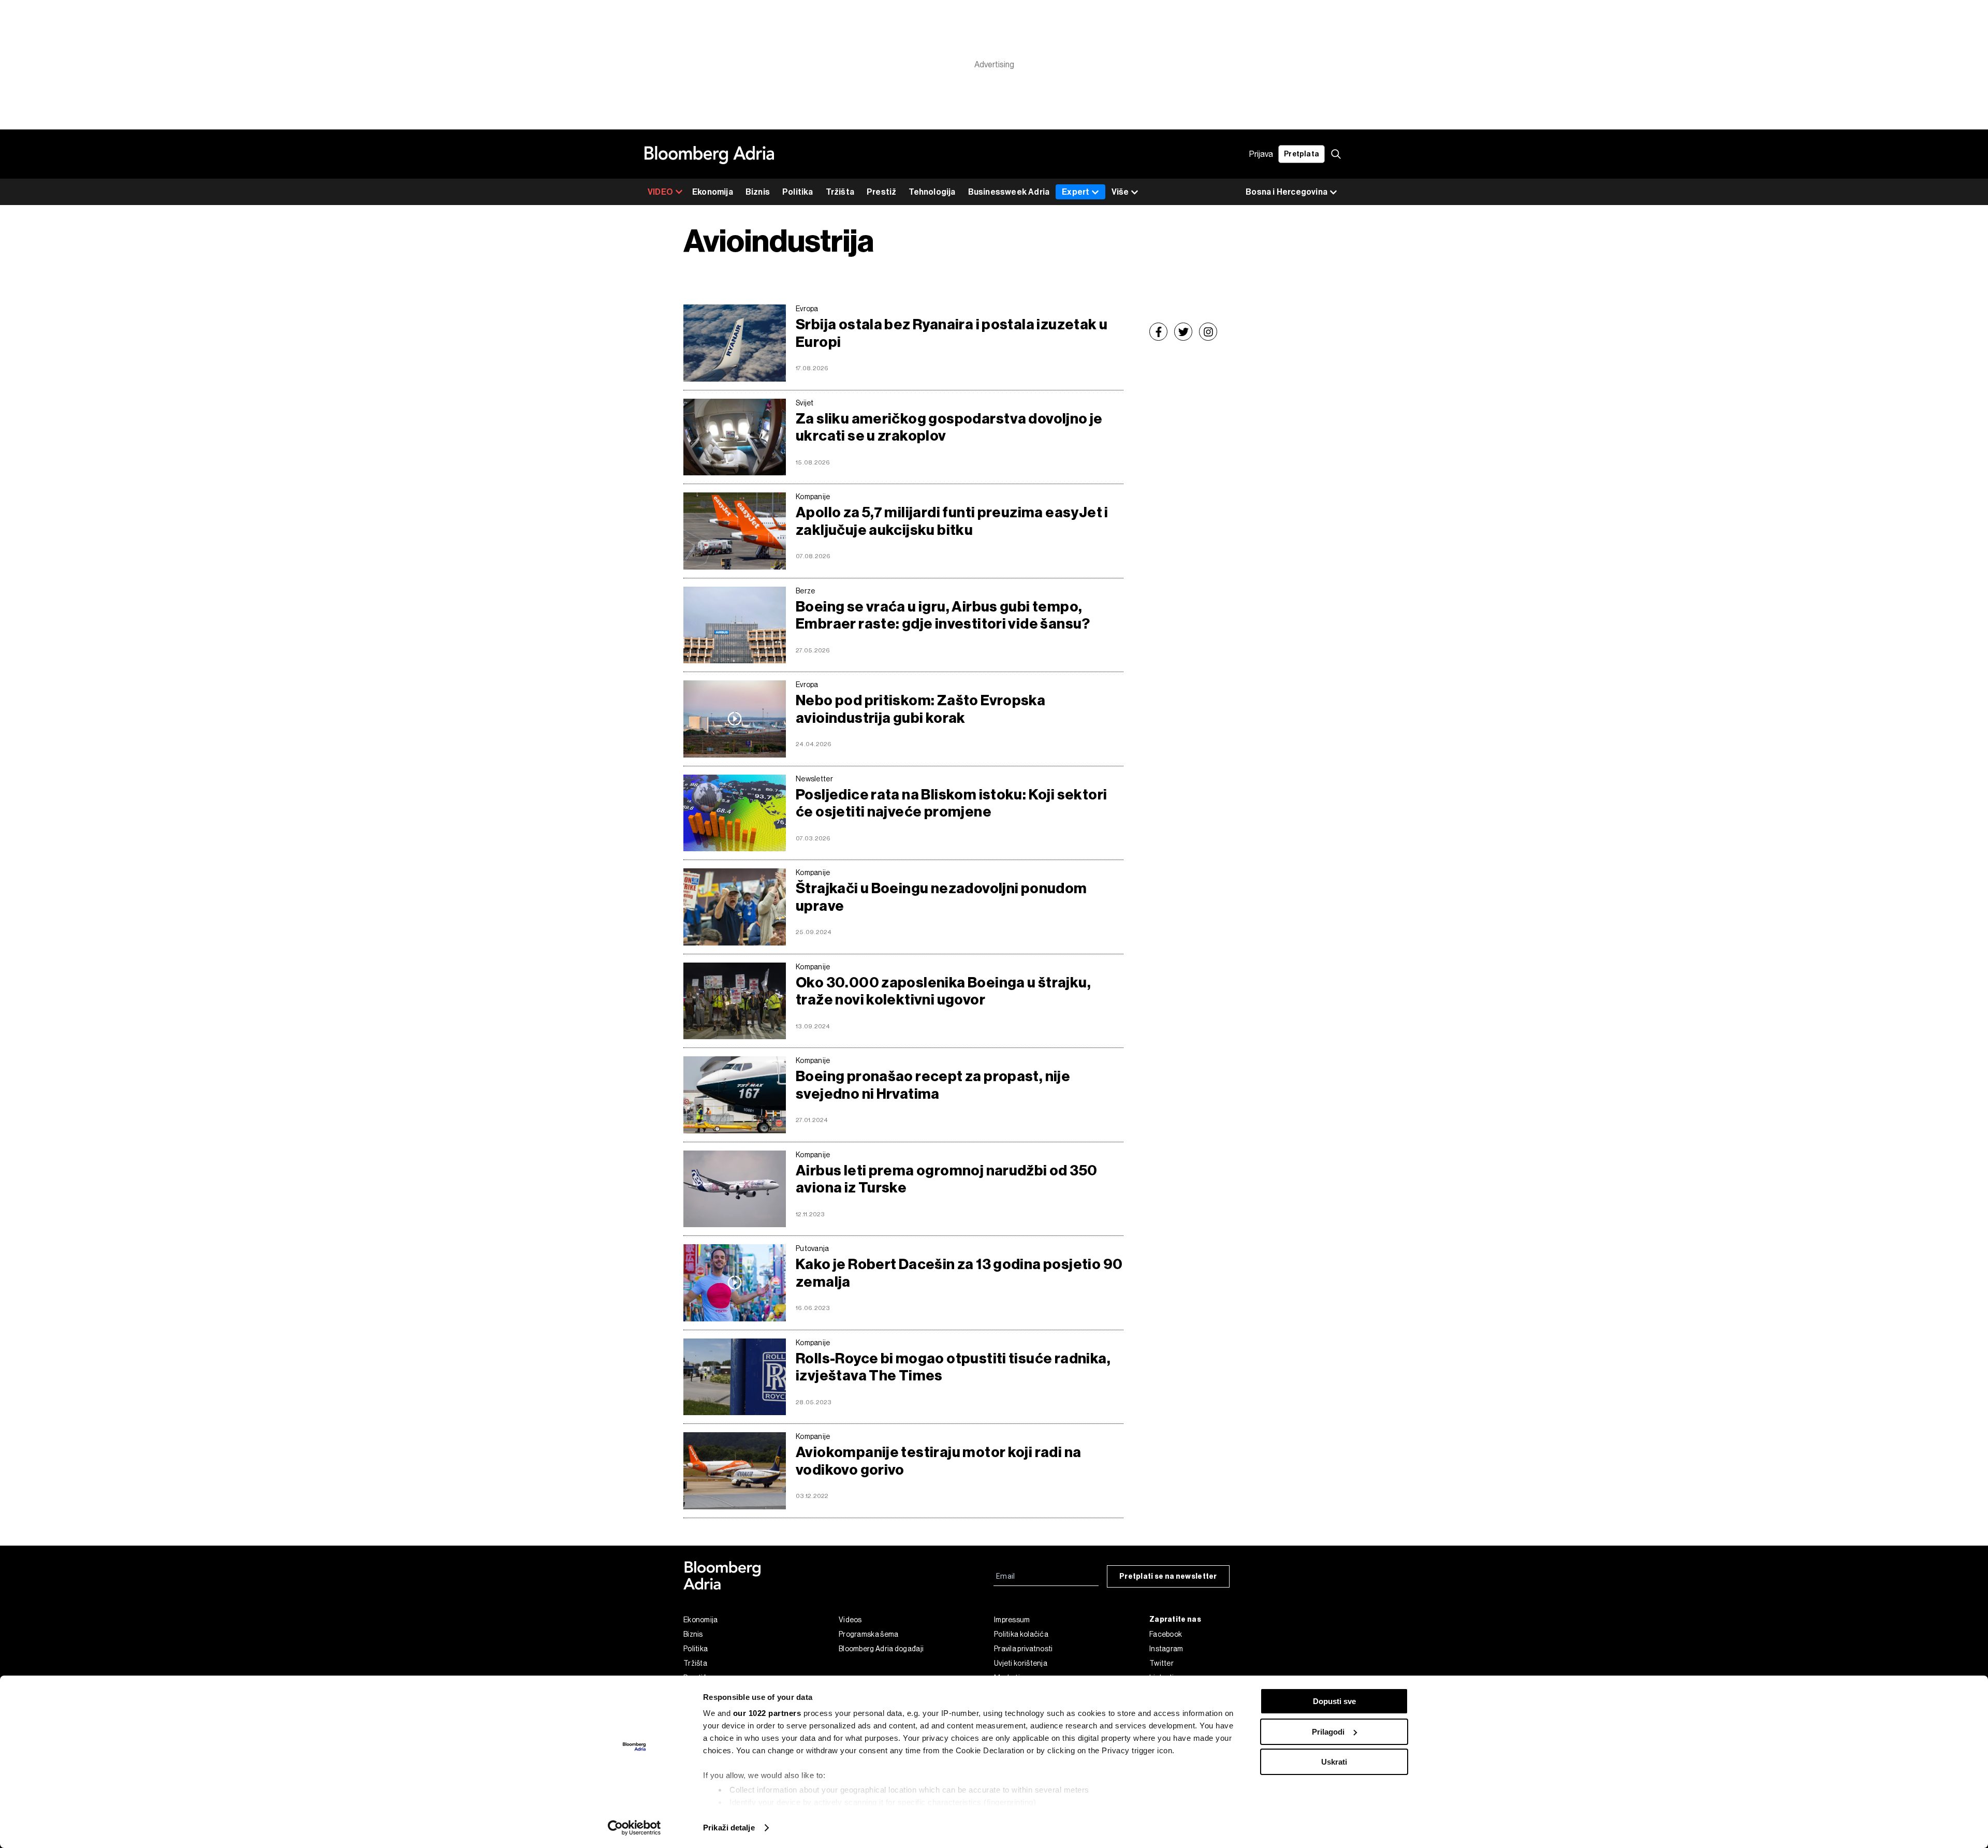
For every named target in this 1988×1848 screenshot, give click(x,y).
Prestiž (881, 192)
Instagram (1166, 1649)
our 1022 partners (767, 1713)
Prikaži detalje (729, 1828)
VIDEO (660, 192)
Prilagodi (1328, 1732)
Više (1120, 192)
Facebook (1166, 1634)
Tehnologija (932, 192)
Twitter (1161, 1663)
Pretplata (1302, 154)
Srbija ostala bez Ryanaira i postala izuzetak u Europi (952, 333)
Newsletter (814, 779)
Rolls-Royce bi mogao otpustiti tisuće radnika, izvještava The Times (953, 1367)
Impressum (1012, 1620)
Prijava (1261, 154)
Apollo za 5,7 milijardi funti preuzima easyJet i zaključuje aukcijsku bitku (952, 521)
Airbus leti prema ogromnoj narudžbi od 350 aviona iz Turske (946, 1179)
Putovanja (813, 1248)
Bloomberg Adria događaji (881, 1649)
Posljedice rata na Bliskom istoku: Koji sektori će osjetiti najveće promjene (951, 803)
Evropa (807, 309)
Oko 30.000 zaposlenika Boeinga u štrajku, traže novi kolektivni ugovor (943, 991)
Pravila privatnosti (1024, 1649)
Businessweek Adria (1009, 192)
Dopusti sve (1334, 1701)
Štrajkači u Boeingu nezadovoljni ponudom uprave (941, 897)
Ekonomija (713, 192)
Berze (806, 591)
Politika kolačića (1021, 1634)
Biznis (758, 192)
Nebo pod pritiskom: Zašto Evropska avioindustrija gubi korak (920, 709)
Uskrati (1334, 1762)
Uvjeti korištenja (1021, 1663)
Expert (1076, 192)
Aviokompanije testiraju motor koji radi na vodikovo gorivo (938, 1461)
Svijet (805, 403)
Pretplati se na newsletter (1168, 1576)
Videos (850, 1620)
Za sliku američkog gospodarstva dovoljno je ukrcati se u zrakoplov (949, 427)
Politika (798, 192)
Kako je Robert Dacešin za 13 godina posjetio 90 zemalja (959, 1273)
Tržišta (840, 192)
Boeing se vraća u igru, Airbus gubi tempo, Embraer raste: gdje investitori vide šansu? (943, 615)
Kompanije (813, 497)
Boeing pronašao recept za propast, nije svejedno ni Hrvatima (933, 1085)
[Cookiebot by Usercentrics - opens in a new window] (634, 1828)
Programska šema (869, 1634)
